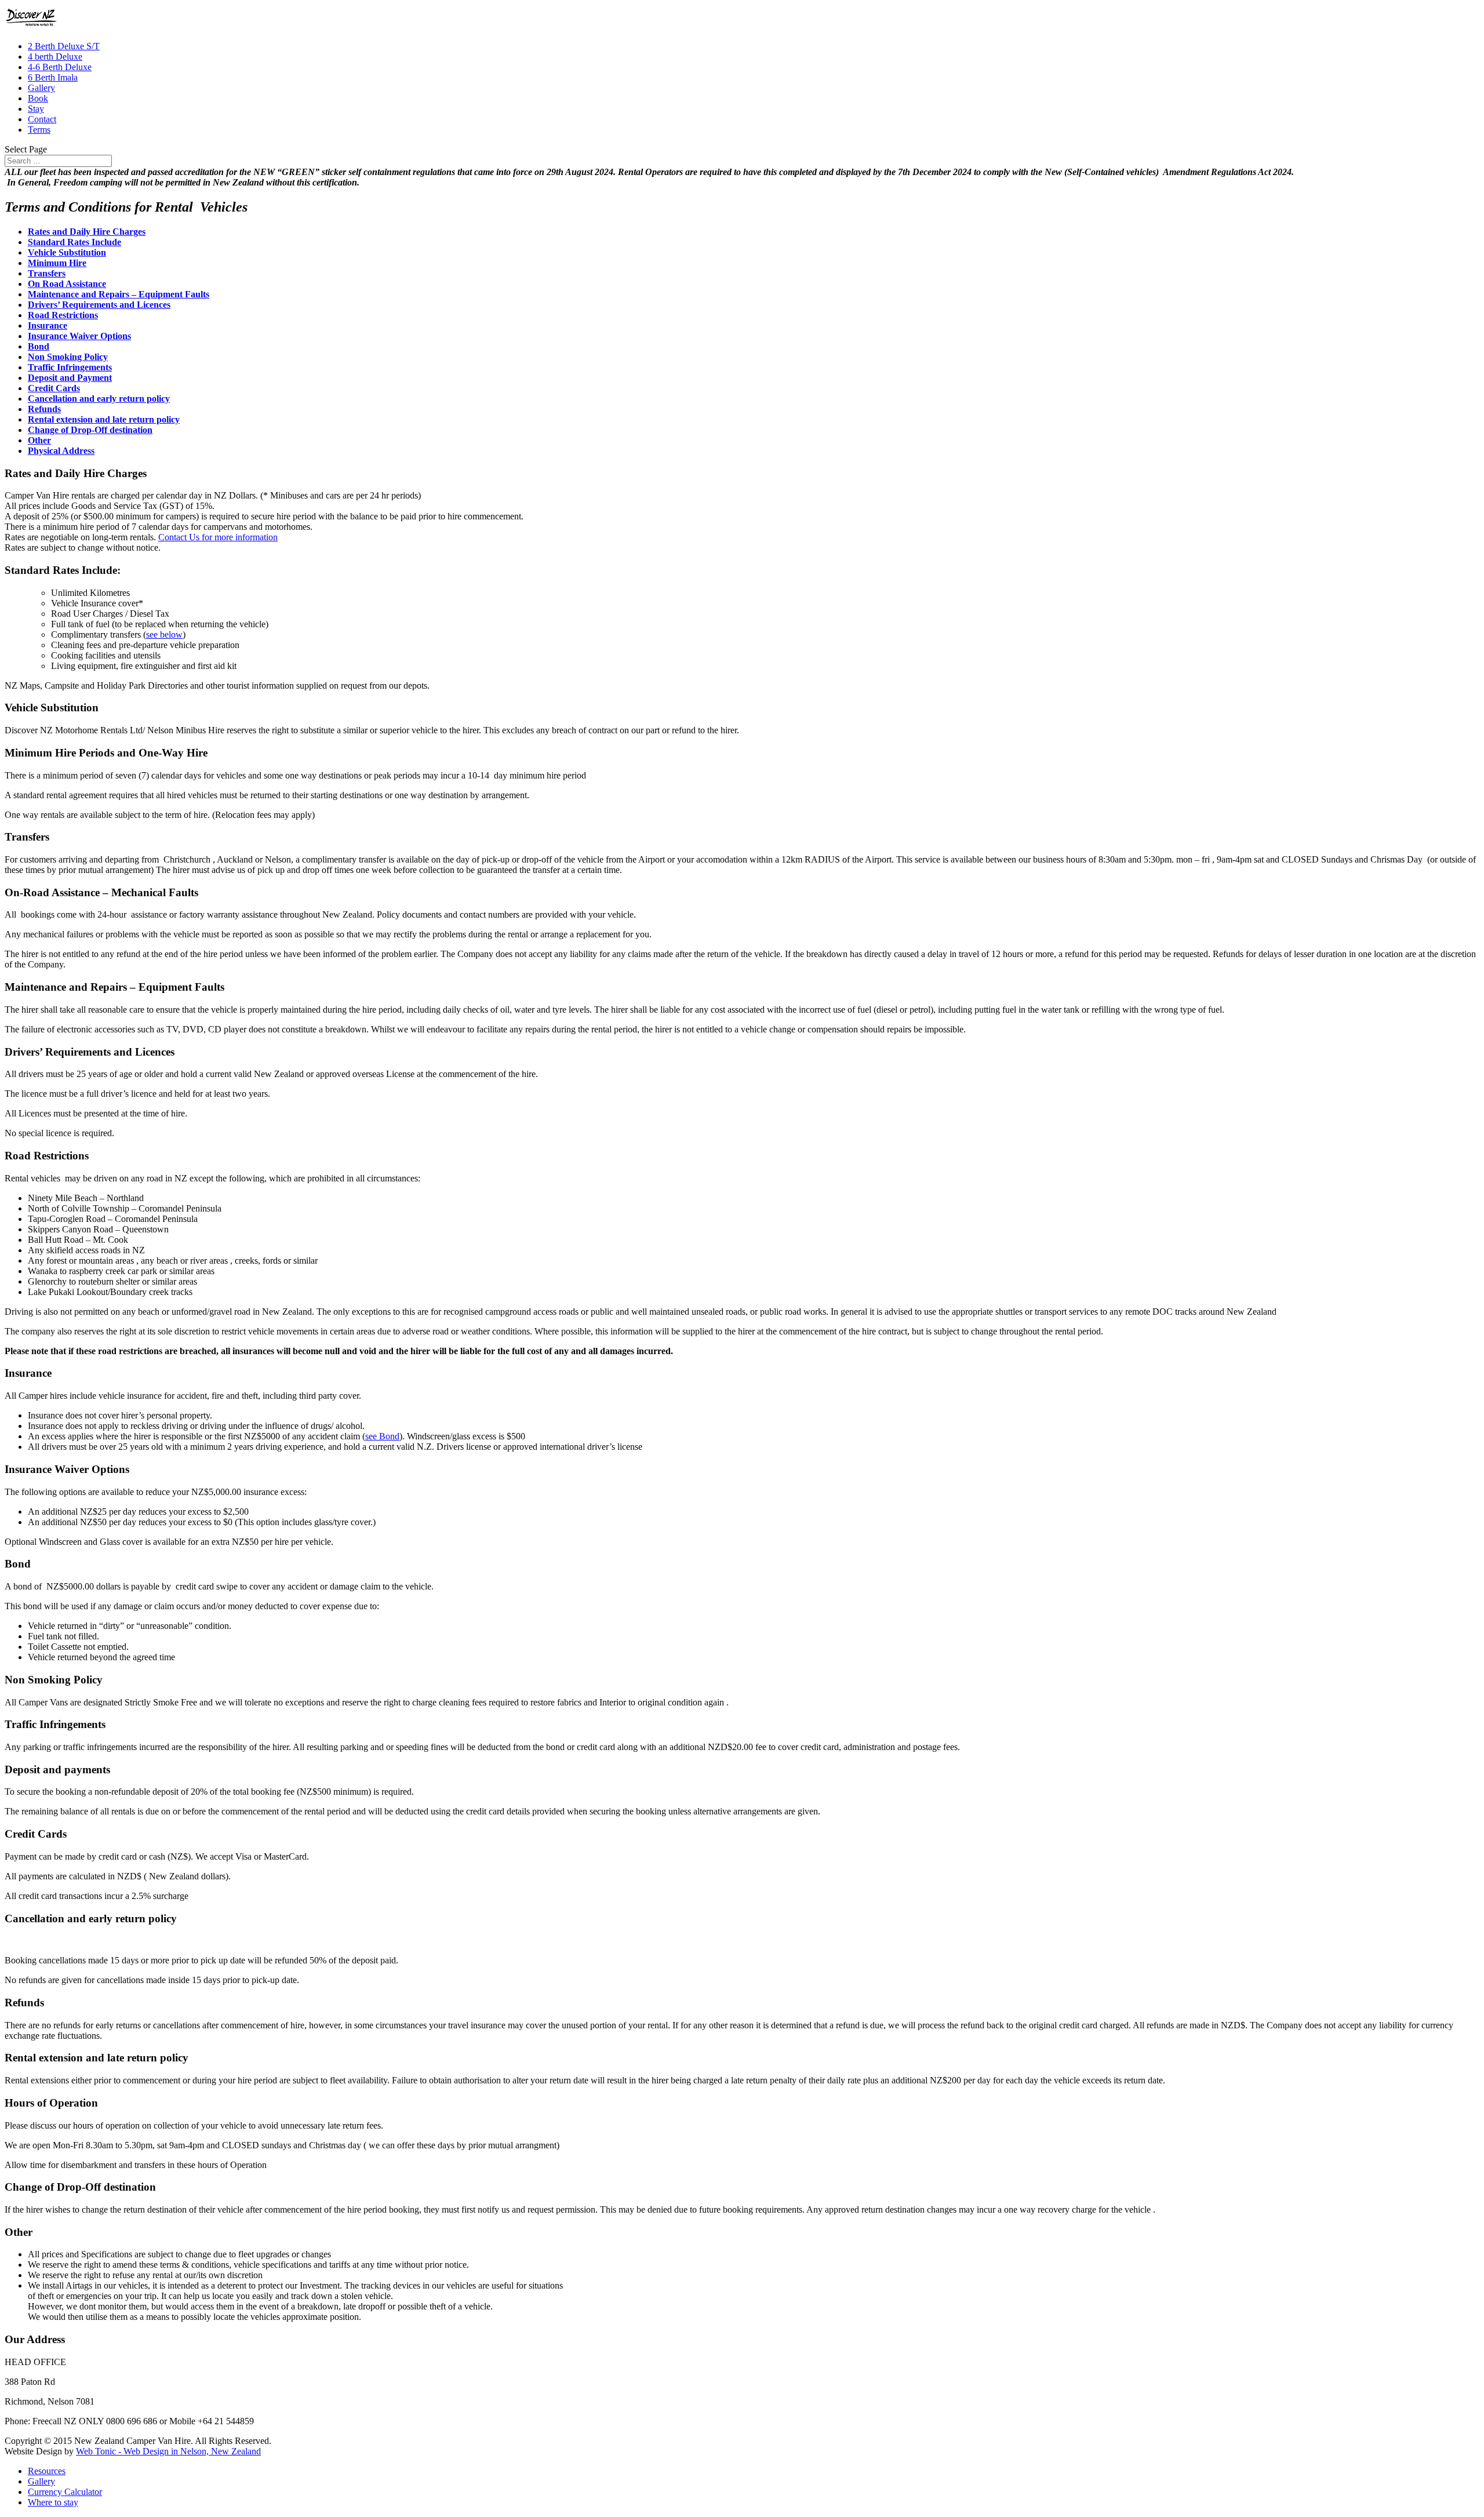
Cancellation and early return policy (99, 399)
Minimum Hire (57, 263)
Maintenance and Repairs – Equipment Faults (119, 294)
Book (38, 98)
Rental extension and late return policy (104, 419)
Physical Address (61, 451)
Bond (39, 346)
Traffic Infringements (70, 367)
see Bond (382, 1436)
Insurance (48, 325)
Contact (42, 119)
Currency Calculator (65, 2492)
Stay (36, 109)
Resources (47, 2471)
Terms (39, 130)
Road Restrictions (63, 315)
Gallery (41, 88)
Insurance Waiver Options (79, 336)
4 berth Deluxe (55, 57)
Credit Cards (54, 388)
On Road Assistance (67, 284)
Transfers (47, 273)
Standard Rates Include (74, 242)
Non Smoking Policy (68, 357)
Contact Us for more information (218, 537)
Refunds (44, 409)
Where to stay (53, 2502)
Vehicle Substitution (67, 252)
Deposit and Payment (70, 378)
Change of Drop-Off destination (90, 430)
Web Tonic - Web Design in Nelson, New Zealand (168, 2451)
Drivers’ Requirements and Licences (99, 305)
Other (39, 440)
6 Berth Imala (53, 77)
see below (164, 634)
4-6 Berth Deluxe (60, 67)
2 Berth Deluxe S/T (64, 46)
